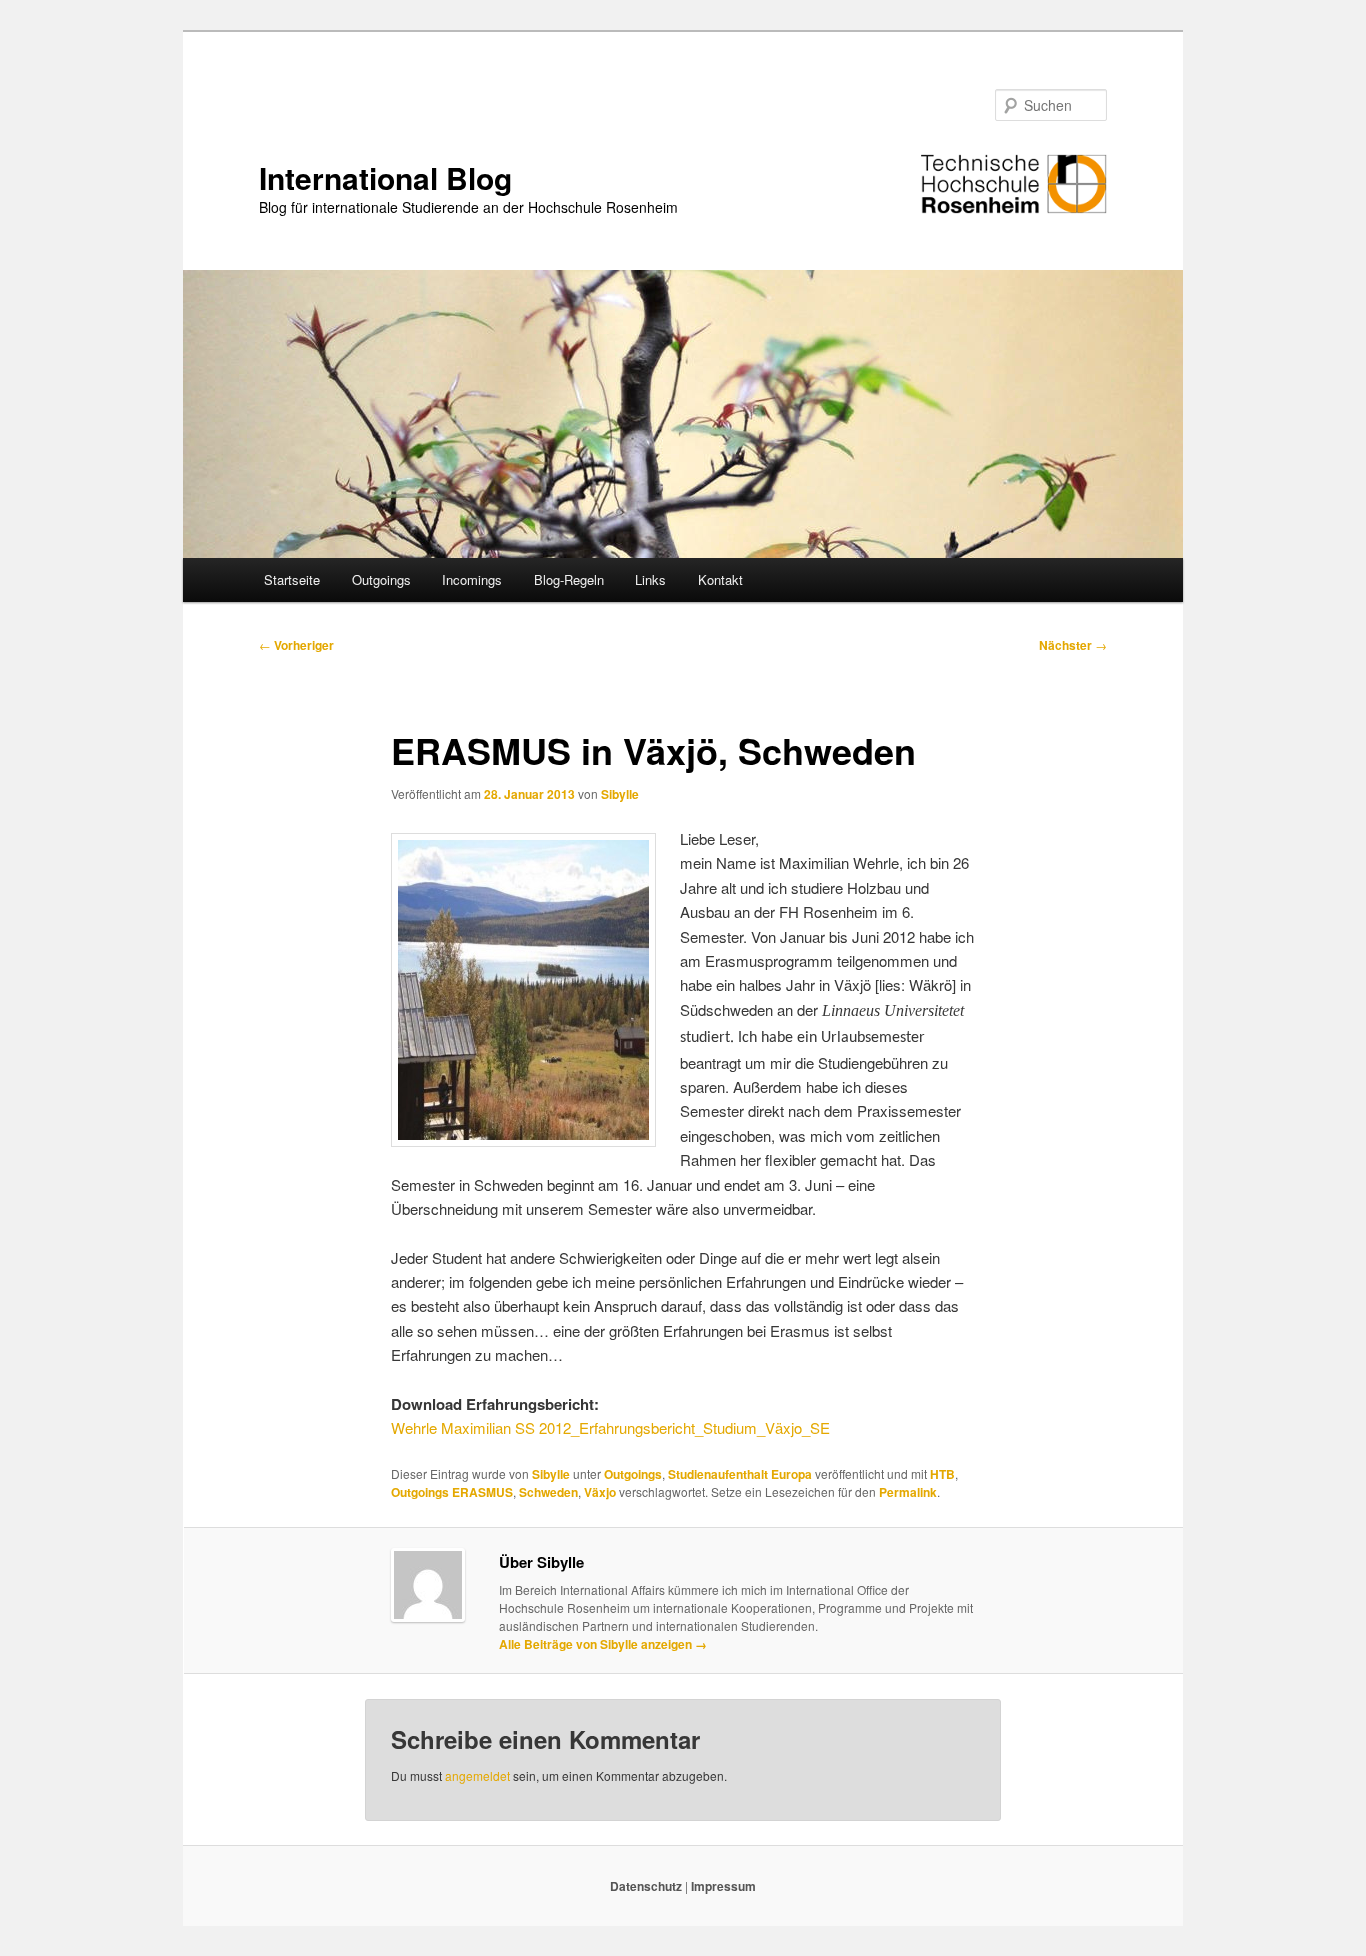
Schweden (548, 1492)
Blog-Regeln (569, 579)
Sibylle (620, 794)
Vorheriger (296, 645)
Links (650, 579)
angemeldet (477, 1775)
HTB (942, 1474)
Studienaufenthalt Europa (740, 1474)
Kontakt (720, 579)
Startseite (292, 579)
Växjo (600, 1492)
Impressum (723, 1886)
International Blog (385, 177)
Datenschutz (647, 1886)
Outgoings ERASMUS (452, 1492)
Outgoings (381, 579)
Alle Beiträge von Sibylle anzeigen (603, 1644)
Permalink (908, 1492)
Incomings (472, 579)
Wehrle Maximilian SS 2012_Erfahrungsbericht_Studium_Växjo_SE (610, 1427)
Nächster (1073, 645)
